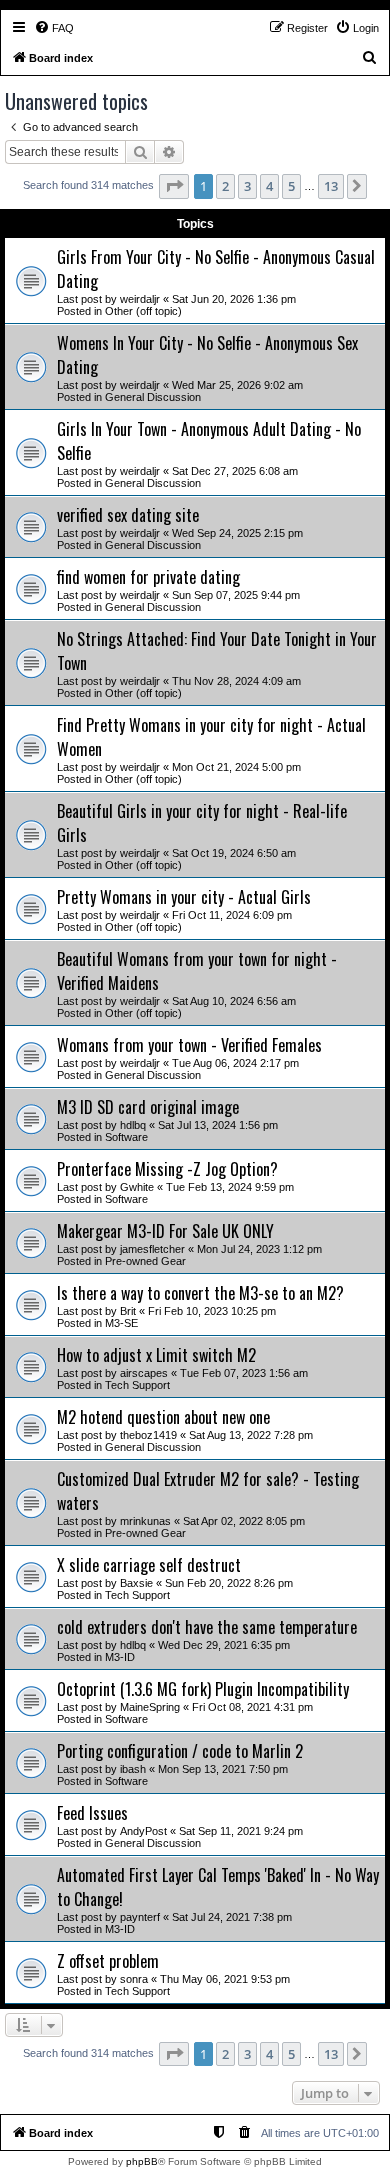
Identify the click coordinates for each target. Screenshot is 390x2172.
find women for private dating (148, 577)
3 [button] (247, 186)
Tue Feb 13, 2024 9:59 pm (230, 1187)
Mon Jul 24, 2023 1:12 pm (259, 1249)
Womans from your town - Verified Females (189, 1045)
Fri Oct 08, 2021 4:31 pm (252, 1707)
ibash (133, 1769)
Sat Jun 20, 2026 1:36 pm (234, 299)
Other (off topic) (143, 311)
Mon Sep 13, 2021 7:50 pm (223, 1769)
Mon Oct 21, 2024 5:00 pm (236, 767)
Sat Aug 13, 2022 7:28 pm (251, 1435)
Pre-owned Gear (145, 1261)
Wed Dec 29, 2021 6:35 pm (224, 1645)
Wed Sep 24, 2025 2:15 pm (237, 533)
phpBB (142, 2161)
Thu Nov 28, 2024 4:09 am (236, 681)
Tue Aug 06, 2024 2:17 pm (235, 1063)
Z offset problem (108, 1961)
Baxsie (136, 1583)
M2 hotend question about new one (163, 1417)
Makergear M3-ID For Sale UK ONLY (165, 1231)
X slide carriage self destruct (149, 1565)
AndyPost (143, 1831)
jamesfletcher (152, 1249)
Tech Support (137, 1385)
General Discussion (153, 397)
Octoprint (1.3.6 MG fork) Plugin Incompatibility (203, 1689)
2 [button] (225, 186)
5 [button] (291, 186)
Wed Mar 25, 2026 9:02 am (237, 385)
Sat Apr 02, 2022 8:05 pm (244, 1521)
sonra (134, 1979)
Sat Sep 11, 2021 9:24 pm (241, 1831)
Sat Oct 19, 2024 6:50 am (234, 853)
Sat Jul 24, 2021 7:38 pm (232, 1917)
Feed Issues (92, 1813)
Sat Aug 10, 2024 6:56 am (234, 1001)
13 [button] (331, 186)
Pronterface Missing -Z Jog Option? (167, 1169)
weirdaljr (140, 299)
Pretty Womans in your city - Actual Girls (184, 897)
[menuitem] (54, 28)
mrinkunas (145, 1521)
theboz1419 (148, 1435)
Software (126, 1137)
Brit (128, 1311)
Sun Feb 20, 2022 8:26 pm (229, 1583)
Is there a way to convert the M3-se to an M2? (200, 1293)
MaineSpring (150, 1707)
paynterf (140, 1917)
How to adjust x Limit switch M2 (156, 1355)
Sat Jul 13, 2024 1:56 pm (218, 1125)
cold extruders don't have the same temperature (207, 1627)
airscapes (144, 1373)
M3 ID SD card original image (148, 1107)
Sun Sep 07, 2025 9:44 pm (236, 595)
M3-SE (121, 1323)
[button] (174, 186)
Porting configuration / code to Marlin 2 (180, 1751)
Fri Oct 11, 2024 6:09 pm (232, 915)
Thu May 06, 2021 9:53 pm (225, 1979)
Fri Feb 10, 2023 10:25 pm (212, 1311)
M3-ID (120, 1657)
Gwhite (137, 1187)
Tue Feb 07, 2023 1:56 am (244, 1373)
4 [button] (269, 186)
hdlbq (133, 1125)
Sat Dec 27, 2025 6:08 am (235, 471)
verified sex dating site (128, 515)
